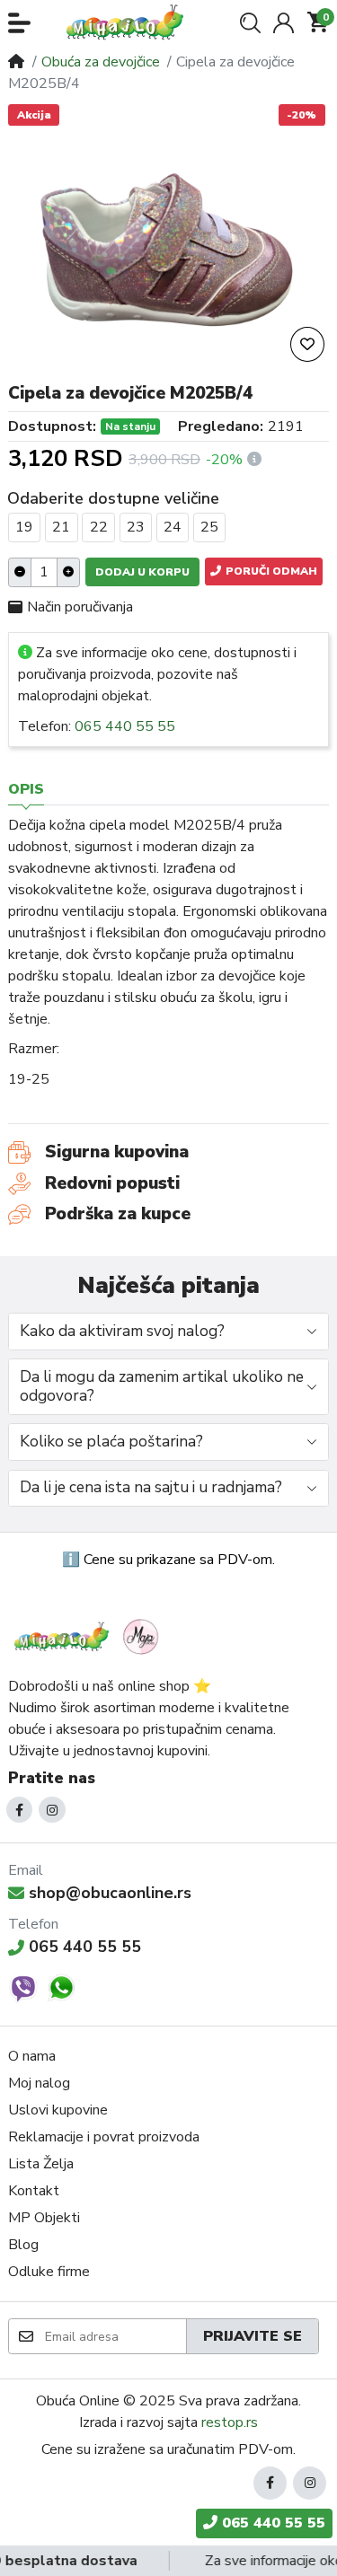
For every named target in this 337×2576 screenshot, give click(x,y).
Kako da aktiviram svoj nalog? (122, 1331)
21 (61, 527)
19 (24, 527)
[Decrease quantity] (20, 572)
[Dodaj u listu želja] (307, 344)
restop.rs (230, 2422)
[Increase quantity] (68, 572)
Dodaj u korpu (142, 572)
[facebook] (20, 1810)
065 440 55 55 (125, 726)
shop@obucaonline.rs (110, 1893)
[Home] (16, 62)
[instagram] (52, 1810)
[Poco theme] (89, 1636)
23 (136, 527)
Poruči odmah (270, 571)
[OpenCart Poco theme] (130, 22)
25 (209, 527)
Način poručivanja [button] (80, 607)
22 (99, 527)
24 (173, 527)
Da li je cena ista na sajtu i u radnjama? (151, 1487)
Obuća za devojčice (101, 62)
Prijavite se (253, 2336)
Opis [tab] (26, 789)
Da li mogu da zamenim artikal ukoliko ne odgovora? (162, 1386)
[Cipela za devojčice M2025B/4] (168, 247)
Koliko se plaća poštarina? (111, 1442)
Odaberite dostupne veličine (113, 498)
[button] (19, 23)
